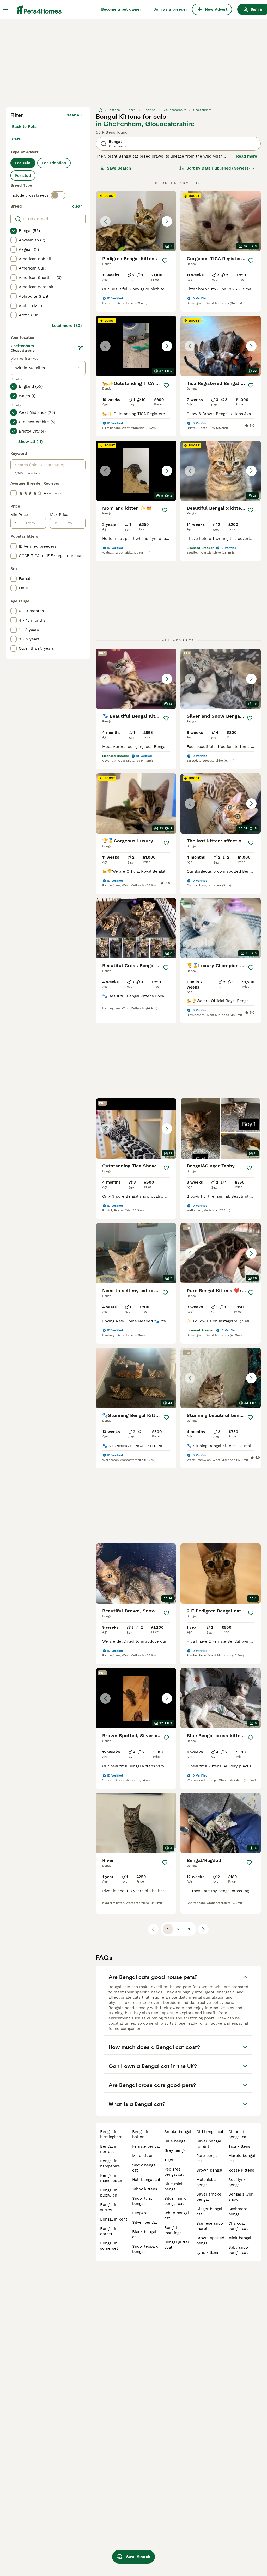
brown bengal (209, 2170)
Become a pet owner (121, 9)
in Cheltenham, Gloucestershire (145, 124)
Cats (16, 139)
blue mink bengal (174, 2186)
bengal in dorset (109, 2231)
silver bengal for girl (209, 2144)
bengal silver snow (241, 2197)
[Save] (165, 261)
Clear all (74, 115)
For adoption (54, 163)
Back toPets (24, 127)
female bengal (146, 2146)
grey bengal (176, 2150)
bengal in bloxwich (109, 2193)
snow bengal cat (144, 2168)
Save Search (119, 168)
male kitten (143, 2156)
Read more (247, 156)
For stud (23, 176)
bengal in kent (114, 2219)
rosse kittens (241, 2170)
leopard (140, 2213)
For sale (23, 163)
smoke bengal (178, 2132)
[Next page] (203, 1929)
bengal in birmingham (111, 2134)
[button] (136, 221)
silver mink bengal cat (175, 2201)
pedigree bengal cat (174, 2172)
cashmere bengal (238, 2211)
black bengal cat (144, 2234)
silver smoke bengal (209, 2197)
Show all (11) (31, 442)
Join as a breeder (170, 9)
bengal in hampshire (110, 2164)
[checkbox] (14, 231)
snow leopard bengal (145, 2249)
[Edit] (80, 348)
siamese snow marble (210, 2226)
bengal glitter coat (177, 2245)
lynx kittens (208, 2253)
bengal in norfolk (109, 2149)
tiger (169, 2160)
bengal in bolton (141, 2134)
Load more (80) (67, 326)
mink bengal (240, 2238)
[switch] (58, 195)
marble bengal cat (242, 2158)
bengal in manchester (111, 2178)
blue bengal (175, 2141)
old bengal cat (210, 2132)
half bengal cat (146, 2180)
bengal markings (173, 2230)
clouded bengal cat (238, 2134)
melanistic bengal (206, 2182)
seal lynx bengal (237, 2182)
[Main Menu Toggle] (5, 9)
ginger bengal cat (209, 2211)
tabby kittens (145, 2189)
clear (77, 206)
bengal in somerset (109, 2246)
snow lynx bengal (142, 2201)
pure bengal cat (207, 2158)
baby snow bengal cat (239, 2250)
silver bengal (145, 2222)
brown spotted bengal (210, 2241)
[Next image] (167, 221)
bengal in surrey (109, 2207)
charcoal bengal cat (238, 2226)
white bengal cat (177, 2216)
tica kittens (239, 2146)
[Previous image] (105, 221)
